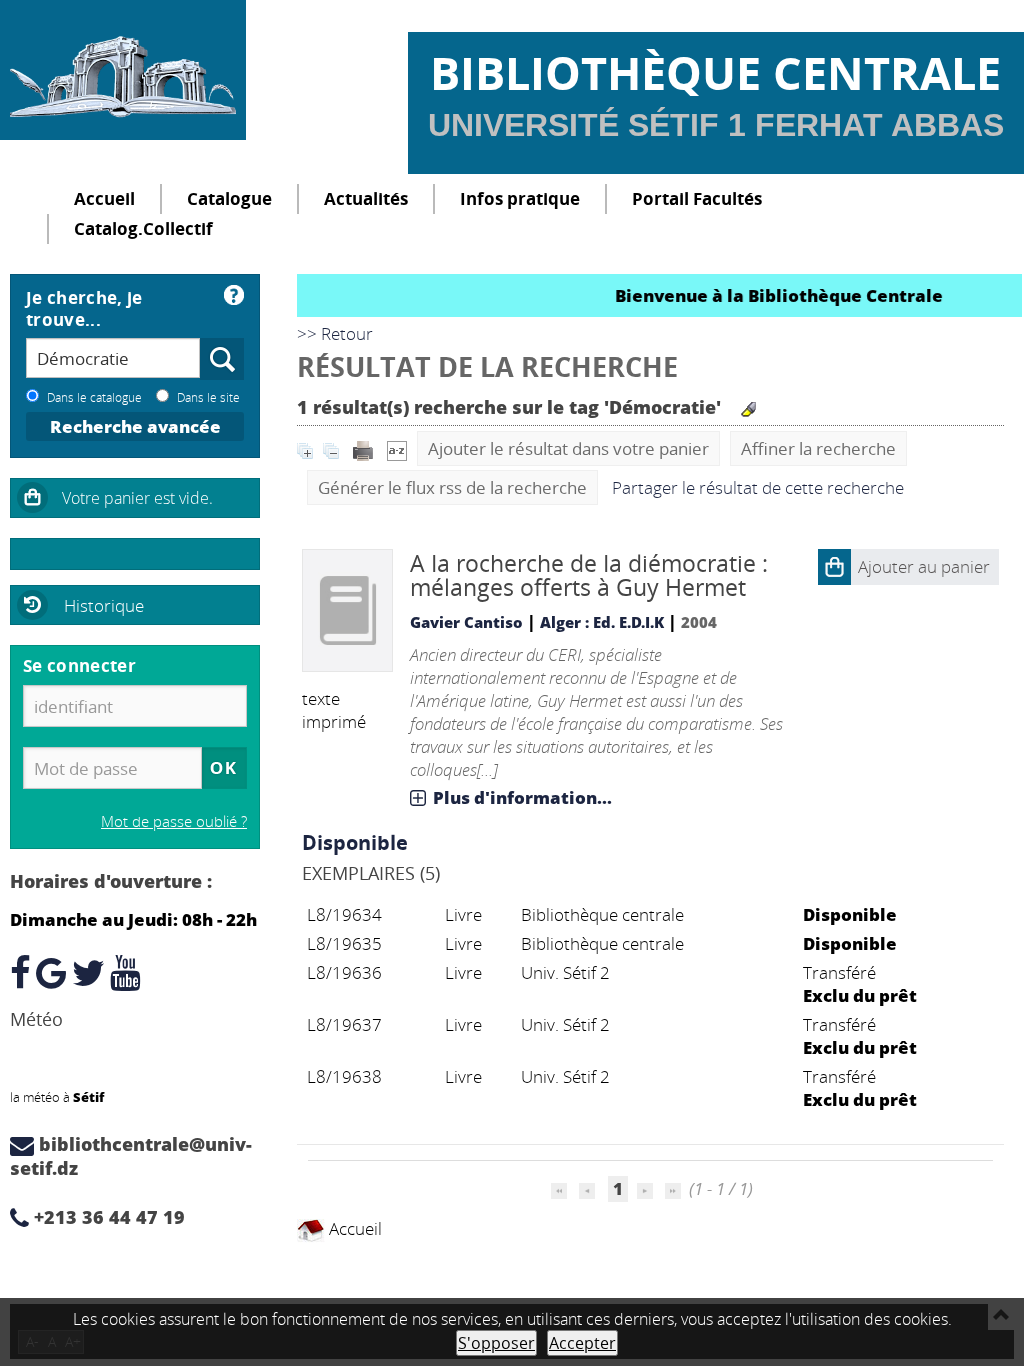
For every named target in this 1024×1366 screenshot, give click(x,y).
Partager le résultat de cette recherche (758, 487)
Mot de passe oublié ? (174, 821)
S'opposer (496, 1343)
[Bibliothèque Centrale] (123, 70)
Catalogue (229, 198)
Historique (104, 605)
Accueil (104, 198)
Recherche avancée (135, 426)
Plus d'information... (522, 797)
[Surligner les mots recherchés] (748, 409)
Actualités (366, 198)
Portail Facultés (697, 198)
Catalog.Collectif (143, 228)
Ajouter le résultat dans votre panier (568, 448)
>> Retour (335, 333)
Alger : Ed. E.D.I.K (602, 622)
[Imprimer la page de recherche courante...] (365, 448)
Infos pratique (520, 198)
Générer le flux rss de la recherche (452, 487)
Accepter (582, 1343)
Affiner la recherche (818, 448)
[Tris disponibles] (397, 448)
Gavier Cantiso (466, 622)
